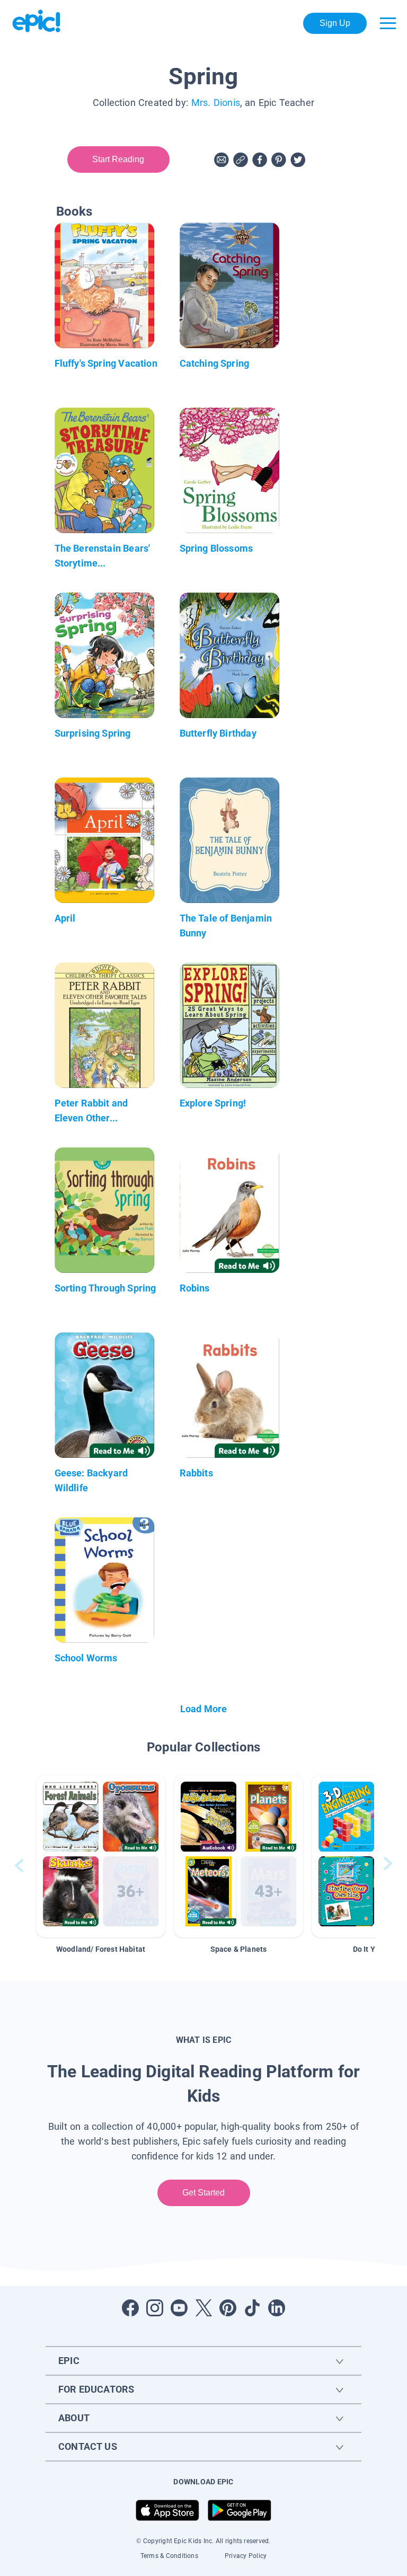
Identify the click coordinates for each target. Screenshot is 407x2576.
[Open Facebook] (130, 2308)
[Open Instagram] (155, 2308)
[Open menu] (388, 23)
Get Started (204, 2193)
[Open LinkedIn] (277, 2308)
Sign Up (335, 23)
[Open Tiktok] (252, 2308)
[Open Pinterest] (228, 2308)
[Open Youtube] (179, 2308)
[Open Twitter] (203, 2308)
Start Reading (118, 159)
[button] (101, 1856)
